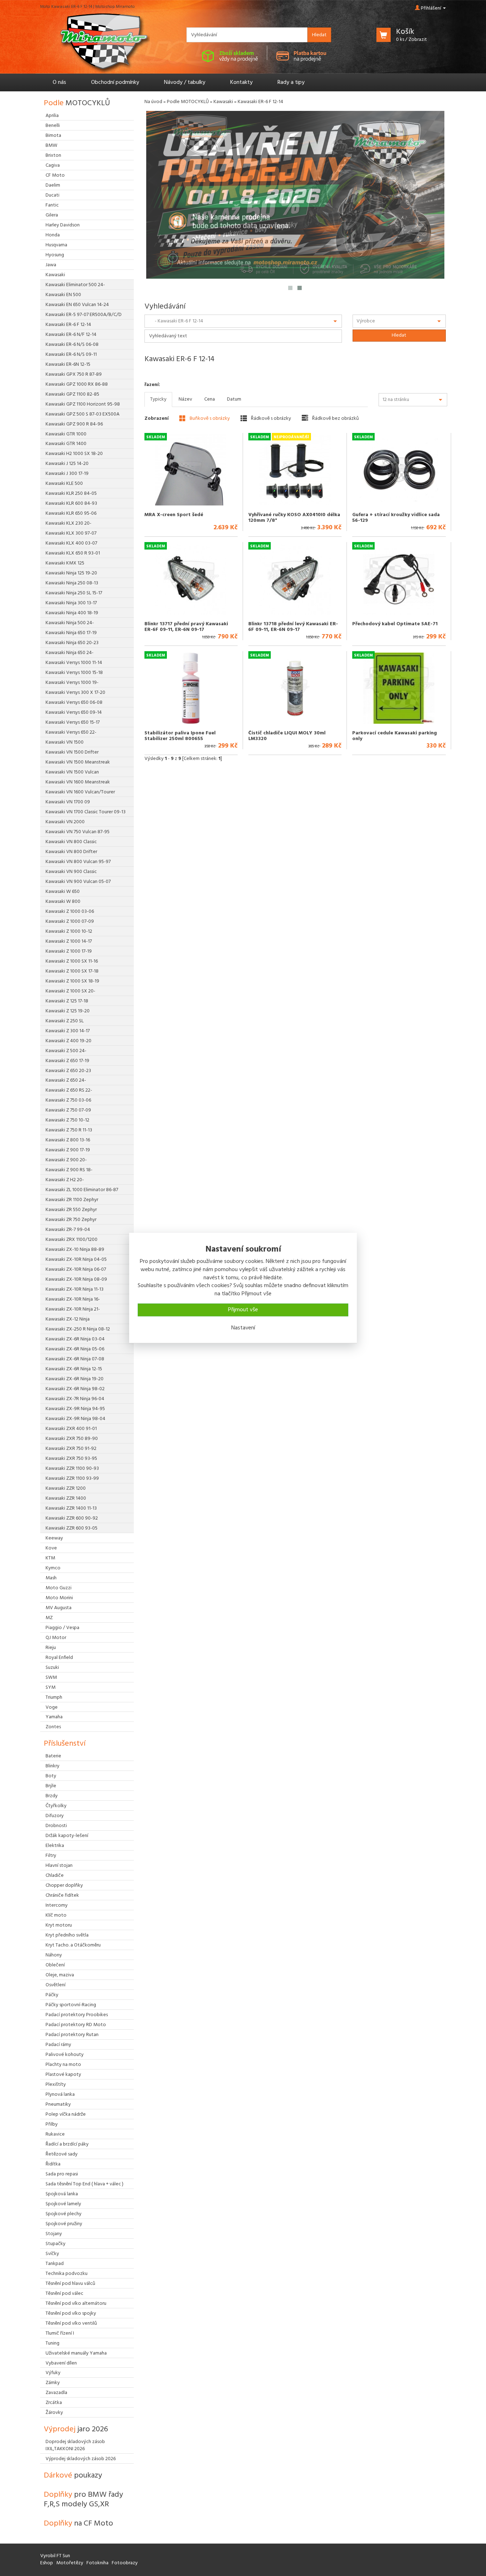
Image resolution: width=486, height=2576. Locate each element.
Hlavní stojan (59, 1866)
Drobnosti (56, 1826)
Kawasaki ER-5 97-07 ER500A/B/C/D (84, 315)
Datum (234, 399)
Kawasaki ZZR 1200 (66, 1488)
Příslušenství (65, 1744)
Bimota (53, 136)
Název (185, 399)
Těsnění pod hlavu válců (70, 2284)
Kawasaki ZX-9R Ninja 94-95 (75, 1409)
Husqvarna (56, 245)
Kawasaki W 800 (63, 902)
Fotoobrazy (125, 2563)
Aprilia (52, 116)
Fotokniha (97, 2563)
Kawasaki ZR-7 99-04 (68, 1230)
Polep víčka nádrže (66, 2114)
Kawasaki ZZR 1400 (66, 1498)
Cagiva (53, 165)
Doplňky (83, 2500)
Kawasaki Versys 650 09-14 (74, 713)
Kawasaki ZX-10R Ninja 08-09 (76, 1279)
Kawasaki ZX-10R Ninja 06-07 (76, 1270)
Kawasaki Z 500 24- (66, 1051)
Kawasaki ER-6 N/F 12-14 (71, 335)
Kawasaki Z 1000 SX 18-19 (72, 981)
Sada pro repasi (62, 2174)
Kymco (53, 1568)
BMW (51, 146)
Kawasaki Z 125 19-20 (68, 1011)
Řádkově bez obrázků (335, 418)
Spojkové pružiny (64, 2224)
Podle (77, 103)
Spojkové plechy (64, 2214)
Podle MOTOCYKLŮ (188, 102)
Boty (51, 1776)
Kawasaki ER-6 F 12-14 (68, 325)
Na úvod (153, 102)
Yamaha (54, 1717)
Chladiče (55, 1876)
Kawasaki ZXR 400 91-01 (71, 1429)
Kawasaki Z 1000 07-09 (70, 922)
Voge (52, 1707)
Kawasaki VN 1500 (65, 742)
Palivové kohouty (65, 2055)
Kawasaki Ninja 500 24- (70, 623)
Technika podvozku (67, 2274)
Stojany (54, 2234)
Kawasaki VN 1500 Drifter (72, 752)
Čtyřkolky (56, 1806)
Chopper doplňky (64, 1886)
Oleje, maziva (60, 1975)
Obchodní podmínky (115, 82)
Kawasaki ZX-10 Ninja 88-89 (75, 1250)
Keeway (54, 1538)
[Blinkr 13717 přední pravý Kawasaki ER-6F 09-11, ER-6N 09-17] (191, 579)
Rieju (51, 1648)
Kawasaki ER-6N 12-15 (68, 365)
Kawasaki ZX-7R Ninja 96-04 (75, 1399)
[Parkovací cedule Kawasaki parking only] (399, 688)
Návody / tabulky (185, 82)
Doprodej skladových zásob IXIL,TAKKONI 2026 (75, 2445)
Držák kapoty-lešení (67, 1836)
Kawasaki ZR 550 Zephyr (71, 1210)
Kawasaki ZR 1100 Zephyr (72, 1200)
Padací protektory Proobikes (77, 2015)
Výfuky (53, 2373)
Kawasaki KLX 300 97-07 (71, 533)
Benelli (53, 126)
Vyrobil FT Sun (55, 2556)
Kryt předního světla (67, 1935)
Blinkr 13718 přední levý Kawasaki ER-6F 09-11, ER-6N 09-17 (293, 627)
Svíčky (52, 2254)
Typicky (158, 399)
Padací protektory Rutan (72, 2035)
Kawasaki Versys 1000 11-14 (74, 663)
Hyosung (55, 255)
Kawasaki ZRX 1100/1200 (72, 1240)
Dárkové (73, 2476)
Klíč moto (56, 1915)
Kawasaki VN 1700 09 (68, 802)
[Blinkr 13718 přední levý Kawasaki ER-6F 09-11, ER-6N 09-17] (295, 579)
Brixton (53, 156)
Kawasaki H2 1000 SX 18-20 (74, 454)
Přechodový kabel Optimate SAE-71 (395, 624)
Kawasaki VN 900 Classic (71, 872)
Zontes (53, 1727)
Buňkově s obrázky (209, 418)
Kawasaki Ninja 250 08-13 (72, 583)
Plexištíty (56, 2085)
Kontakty (241, 82)
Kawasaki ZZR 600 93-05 (72, 1528)
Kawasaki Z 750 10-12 (67, 1120)
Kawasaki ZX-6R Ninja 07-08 (75, 1359)
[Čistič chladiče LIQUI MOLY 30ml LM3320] (295, 688)
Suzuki (52, 1668)
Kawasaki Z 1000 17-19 (69, 951)
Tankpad (55, 2264)
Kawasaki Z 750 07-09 (68, 1110)
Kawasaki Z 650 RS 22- (69, 1090)
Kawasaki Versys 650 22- (71, 732)
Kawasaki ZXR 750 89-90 (72, 1439)
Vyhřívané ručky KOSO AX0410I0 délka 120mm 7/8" (294, 518)
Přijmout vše (243, 1310)
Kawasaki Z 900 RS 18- (69, 1170)
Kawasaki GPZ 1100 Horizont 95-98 (83, 404)
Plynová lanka (60, 2095)
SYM (51, 1688)
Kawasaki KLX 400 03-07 (71, 543)
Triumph (54, 1697)
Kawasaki (223, 102)
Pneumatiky (58, 2104)
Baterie (53, 1756)
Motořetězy (70, 2563)
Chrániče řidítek (62, 1895)
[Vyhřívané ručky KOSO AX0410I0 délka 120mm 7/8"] (295, 470)
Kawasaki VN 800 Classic (71, 842)
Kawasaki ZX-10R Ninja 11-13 (75, 1289)
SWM (51, 1678)
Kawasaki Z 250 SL (65, 1021)
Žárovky (54, 2413)
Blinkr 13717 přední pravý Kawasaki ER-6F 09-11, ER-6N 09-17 (186, 627)
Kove (51, 1548)
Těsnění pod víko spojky (71, 2313)
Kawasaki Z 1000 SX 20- (70, 991)
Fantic (52, 205)
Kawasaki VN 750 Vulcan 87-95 (78, 832)
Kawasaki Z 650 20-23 (68, 1071)
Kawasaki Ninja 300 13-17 (71, 603)
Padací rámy (58, 2045)
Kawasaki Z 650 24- (66, 1080)
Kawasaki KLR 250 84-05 (71, 494)
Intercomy (57, 1905)
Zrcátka (54, 2403)
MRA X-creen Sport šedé (174, 515)
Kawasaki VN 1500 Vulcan (72, 772)
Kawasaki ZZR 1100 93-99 (72, 1479)
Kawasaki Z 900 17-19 (68, 1150)
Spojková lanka (62, 2194)
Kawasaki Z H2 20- (65, 1180)
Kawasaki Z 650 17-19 (67, 1061)
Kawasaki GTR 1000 (66, 434)
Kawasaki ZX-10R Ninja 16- (73, 1299)
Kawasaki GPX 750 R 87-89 (74, 374)
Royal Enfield (59, 1658)
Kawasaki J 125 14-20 (67, 464)
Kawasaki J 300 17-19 (67, 474)
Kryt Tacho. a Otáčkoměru (73, 1945)
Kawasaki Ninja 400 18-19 (72, 613)
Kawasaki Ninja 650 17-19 (71, 633)
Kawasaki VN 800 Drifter (71, 852)
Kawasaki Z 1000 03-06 (70, 912)
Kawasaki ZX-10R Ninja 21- (73, 1309)
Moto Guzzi (59, 1588)
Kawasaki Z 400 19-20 (68, 1041)
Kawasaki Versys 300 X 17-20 (75, 693)
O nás (59, 82)
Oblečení (55, 1965)
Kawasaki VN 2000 (65, 822)
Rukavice (55, 2134)
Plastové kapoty (63, 2075)
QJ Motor (56, 1638)
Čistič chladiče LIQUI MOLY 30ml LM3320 (287, 736)
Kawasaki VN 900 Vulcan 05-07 (78, 882)
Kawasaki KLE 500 (64, 484)
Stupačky (56, 2244)
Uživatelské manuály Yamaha (76, 2353)
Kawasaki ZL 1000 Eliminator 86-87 (82, 1190)
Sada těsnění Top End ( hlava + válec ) (84, 2184)
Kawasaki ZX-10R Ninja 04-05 (76, 1260)
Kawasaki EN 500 (63, 295)
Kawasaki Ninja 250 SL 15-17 (74, 593)
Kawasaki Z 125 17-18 (67, 1001)
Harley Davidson (63, 225)
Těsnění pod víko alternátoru (76, 2304)
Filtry (51, 1856)
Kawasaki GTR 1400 (66, 444)
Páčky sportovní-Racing (71, 2005)
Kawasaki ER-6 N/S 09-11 (71, 355)
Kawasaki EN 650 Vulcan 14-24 (77, 305)
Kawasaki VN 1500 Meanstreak (78, 762)
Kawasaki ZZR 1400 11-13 (71, 1508)
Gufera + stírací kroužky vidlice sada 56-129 (396, 518)
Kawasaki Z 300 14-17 (68, 1031)
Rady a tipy (291, 82)
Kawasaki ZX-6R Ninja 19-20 (75, 1379)
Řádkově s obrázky (270, 418)
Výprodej (76, 2429)
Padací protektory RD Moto (76, 2025)
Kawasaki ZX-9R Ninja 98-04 (75, 1419)
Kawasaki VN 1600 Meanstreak (78, 782)
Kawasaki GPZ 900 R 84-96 (74, 424)
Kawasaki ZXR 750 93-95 (71, 1459)
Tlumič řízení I (60, 2333)
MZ (49, 1618)
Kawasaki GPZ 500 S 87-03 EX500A (83, 414)
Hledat (319, 35)
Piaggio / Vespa (62, 1628)
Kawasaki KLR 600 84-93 (71, 504)
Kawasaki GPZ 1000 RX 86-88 (77, 384)
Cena (210, 399)
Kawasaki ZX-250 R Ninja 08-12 (78, 1329)
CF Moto (55, 175)
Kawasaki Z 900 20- (66, 1160)
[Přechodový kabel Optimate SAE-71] (399, 579)
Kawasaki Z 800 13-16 (68, 1140)
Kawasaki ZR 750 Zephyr (71, 1220)
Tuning (52, 2343)
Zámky (53, 2383)
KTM (50, 1558)
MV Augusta (59, 1608)
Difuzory (55, 1816)
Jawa (51, 265)
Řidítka (53, 2164)
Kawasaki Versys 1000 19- (72, 683)
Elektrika (55, 1846)
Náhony (54, 1955)
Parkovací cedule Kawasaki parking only (395, 736)
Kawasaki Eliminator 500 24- (75, 285)
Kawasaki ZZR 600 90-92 (72, 1518)
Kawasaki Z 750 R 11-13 (69, 1130)
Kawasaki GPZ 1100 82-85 (72, 394)
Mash (51, 1578)
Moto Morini (59, 1598)
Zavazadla (56, 2393)
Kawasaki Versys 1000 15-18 (74, 673)
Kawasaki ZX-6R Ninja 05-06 (75, 1349)
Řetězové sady (62, 2154)
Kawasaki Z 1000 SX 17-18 (72, 971)
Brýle (51, 1786)
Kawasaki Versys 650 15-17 (73, 722)
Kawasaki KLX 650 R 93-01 (73, 553)
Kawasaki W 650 (63, 892)
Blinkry (52, 1766)
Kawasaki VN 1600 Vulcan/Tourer (80, 792)
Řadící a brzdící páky (67, 2144)
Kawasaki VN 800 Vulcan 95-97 (78, 862)
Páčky (52, 1995)
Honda (53, 235)
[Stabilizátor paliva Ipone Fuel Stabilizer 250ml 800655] (191, 688)
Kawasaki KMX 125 (65, 563)
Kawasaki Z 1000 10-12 (69, 931)
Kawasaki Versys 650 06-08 (74, 703)
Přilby (52, 2124)
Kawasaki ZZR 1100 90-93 (72, 1469)
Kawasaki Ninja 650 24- (70, 653)
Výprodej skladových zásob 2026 (81, 2459)
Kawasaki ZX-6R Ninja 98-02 (75, 1389)
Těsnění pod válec (64, 2294)
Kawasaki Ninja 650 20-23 (72, 643)
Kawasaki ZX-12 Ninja (68, 1319)
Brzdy (52, 1796)
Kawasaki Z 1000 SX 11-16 (72, 961)
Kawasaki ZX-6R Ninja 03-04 (75, 1339)
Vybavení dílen (61, 2363)
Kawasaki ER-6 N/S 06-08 (72, 345)
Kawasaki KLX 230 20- (68, 523)
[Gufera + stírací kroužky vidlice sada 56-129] (399, 470)
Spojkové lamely (63, 2204)
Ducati (52, 195)
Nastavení (243, 1328)
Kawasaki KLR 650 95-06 (71, 513)
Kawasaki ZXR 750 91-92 (71, 1449)
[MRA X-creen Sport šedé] (191, 470)
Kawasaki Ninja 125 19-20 (71, 573)
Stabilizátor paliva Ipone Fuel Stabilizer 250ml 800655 (180, 736)
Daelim (53, 185)
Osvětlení (56, 1985)
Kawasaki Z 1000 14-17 (69, 941)
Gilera (52, 215)
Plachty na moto (63, 2065)
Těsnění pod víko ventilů (71, 2323)
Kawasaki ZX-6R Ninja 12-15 (74, 1369)
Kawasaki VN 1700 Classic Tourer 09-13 (86, 812)
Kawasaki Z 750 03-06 (68, 1100)
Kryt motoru (59, 1925)
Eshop (47, 2563)
